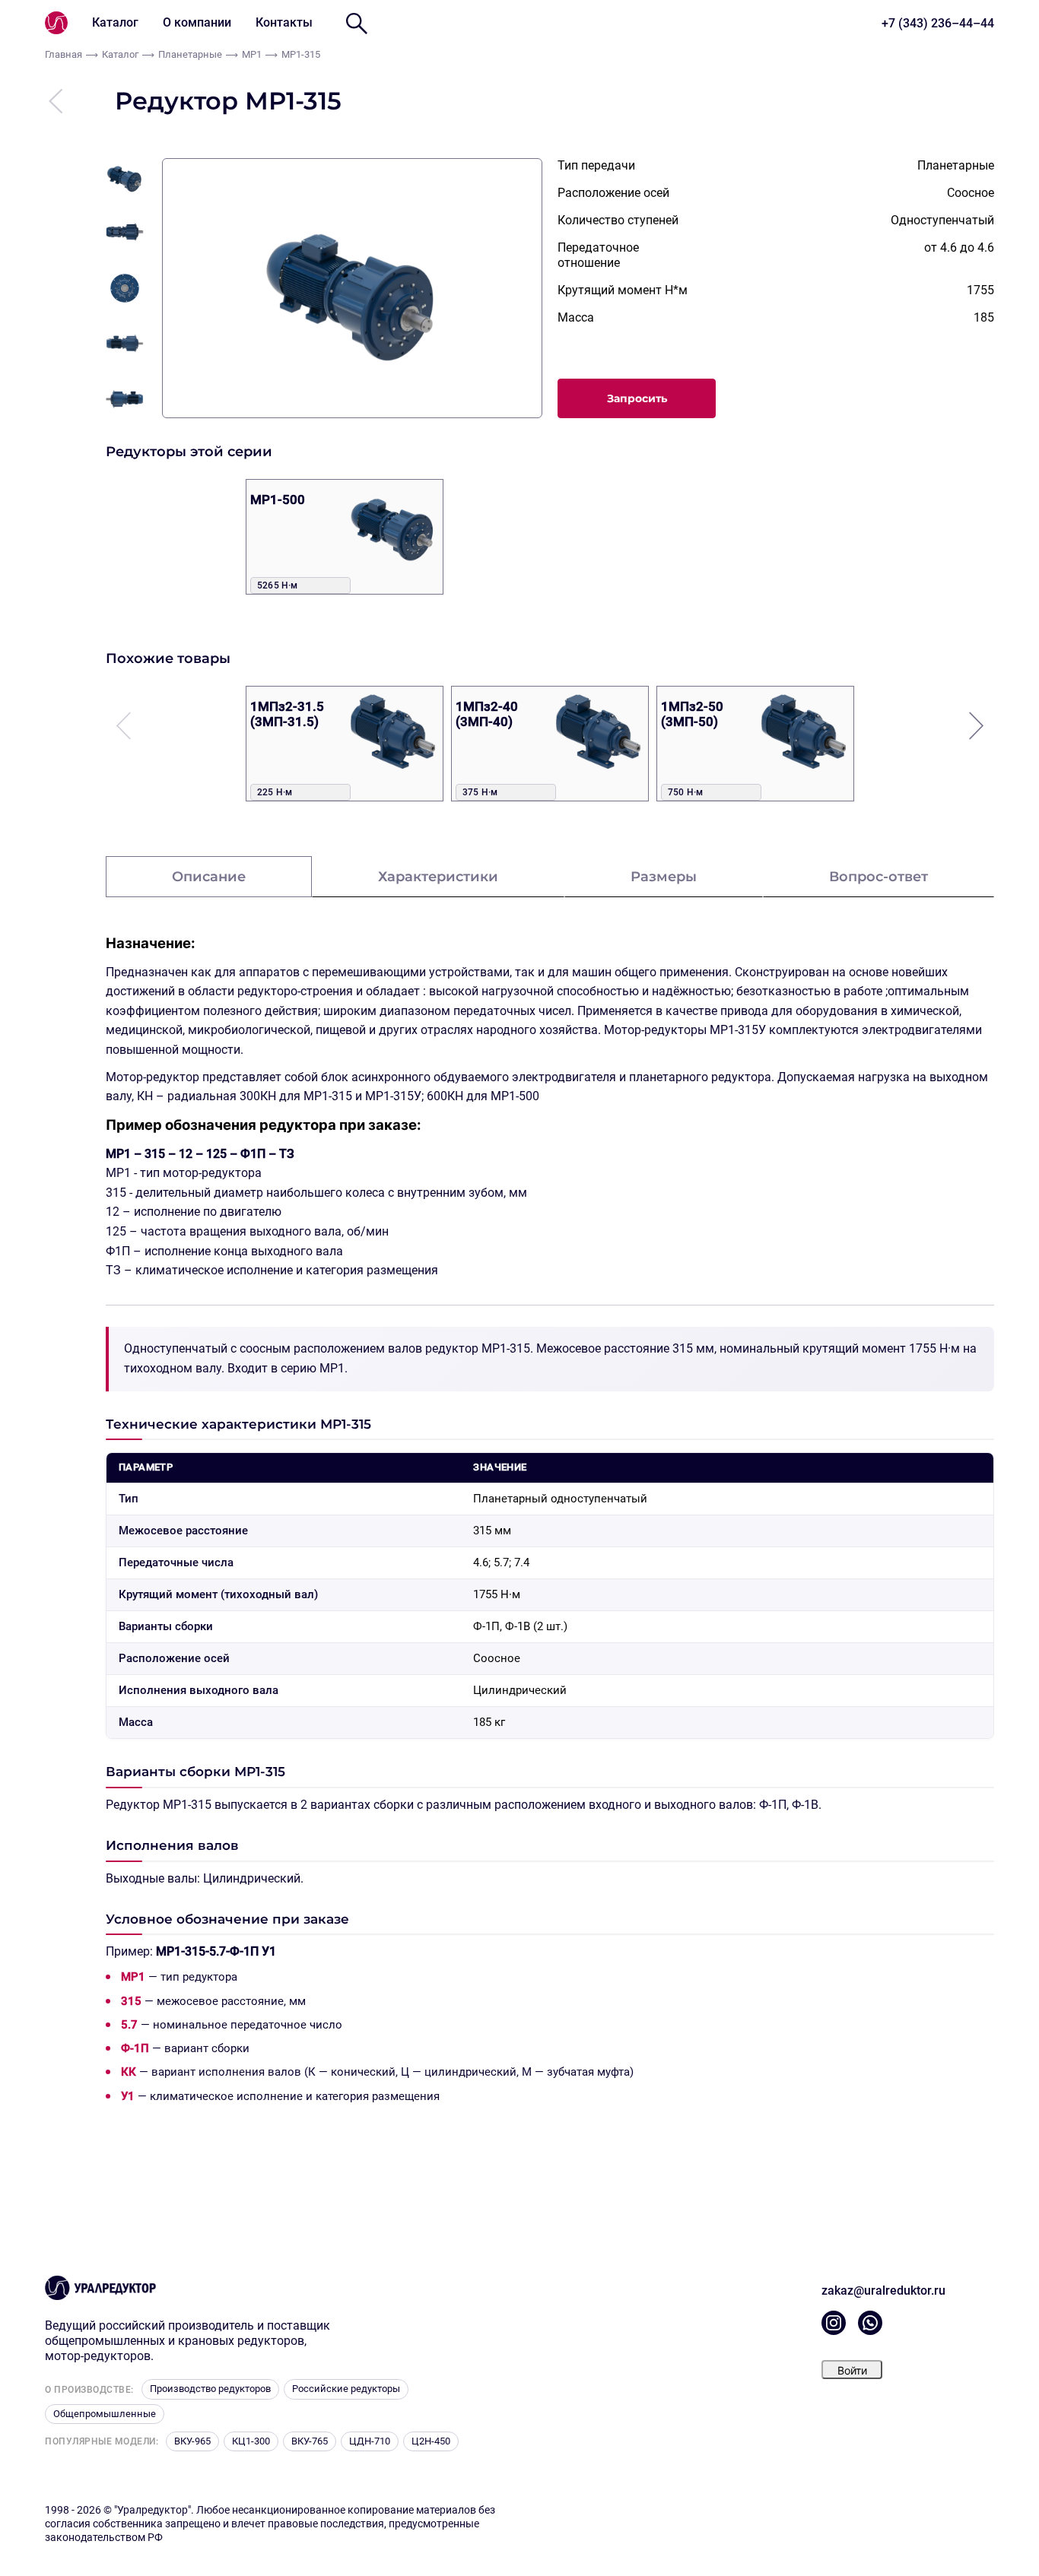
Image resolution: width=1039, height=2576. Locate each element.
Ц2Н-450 (431, 2441)
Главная (64, 54)
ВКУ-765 (310, 2441)
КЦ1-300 (251, 2441)
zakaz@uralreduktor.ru (883, 2290)
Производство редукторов (210, 2389)
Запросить (637, 398)
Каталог (115, 22)
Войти (852, 2370)
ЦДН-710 (370, 2441)
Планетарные (190, 54)
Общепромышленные (105, 2414)
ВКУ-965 (192, 2441)
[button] (976, 725)
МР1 (252, 54)
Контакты (284, 22)
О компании (197, 22)
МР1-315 (301, 54)
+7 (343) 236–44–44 (938, 23)
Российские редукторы (346, 2389)
